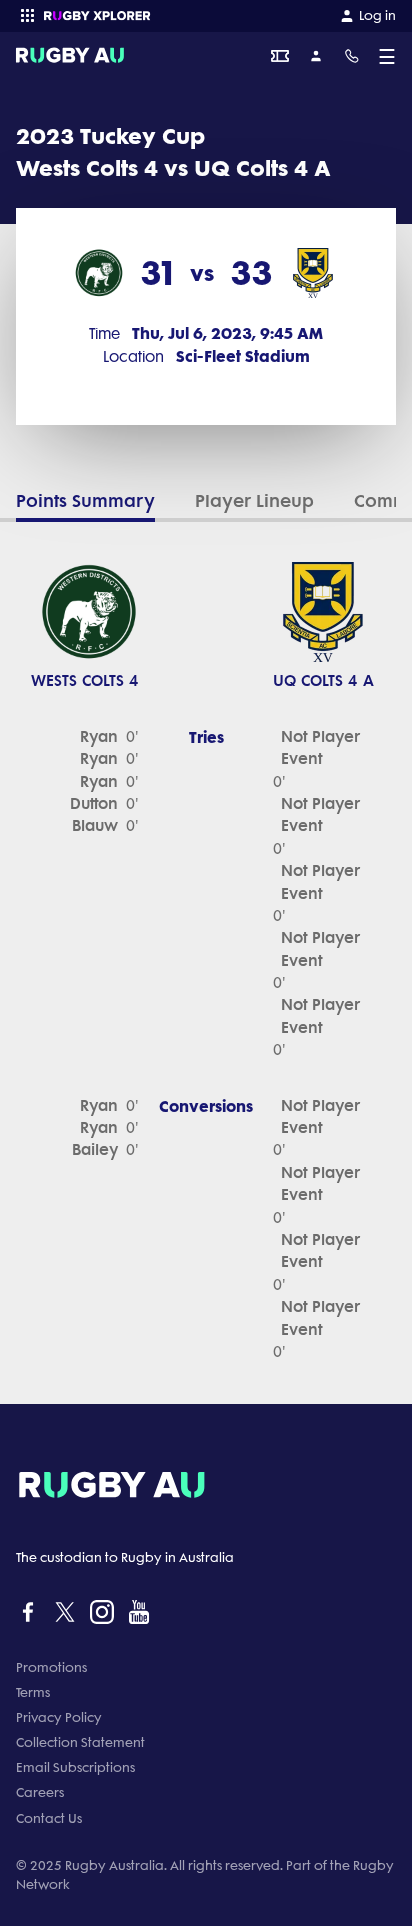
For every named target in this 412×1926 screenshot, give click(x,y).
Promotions (51, 1667)
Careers (40, 1792)
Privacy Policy (59, 1717)
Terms (33, 1692)
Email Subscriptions (75, 1767)
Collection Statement (80, 1742)
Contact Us (49, 1818)
